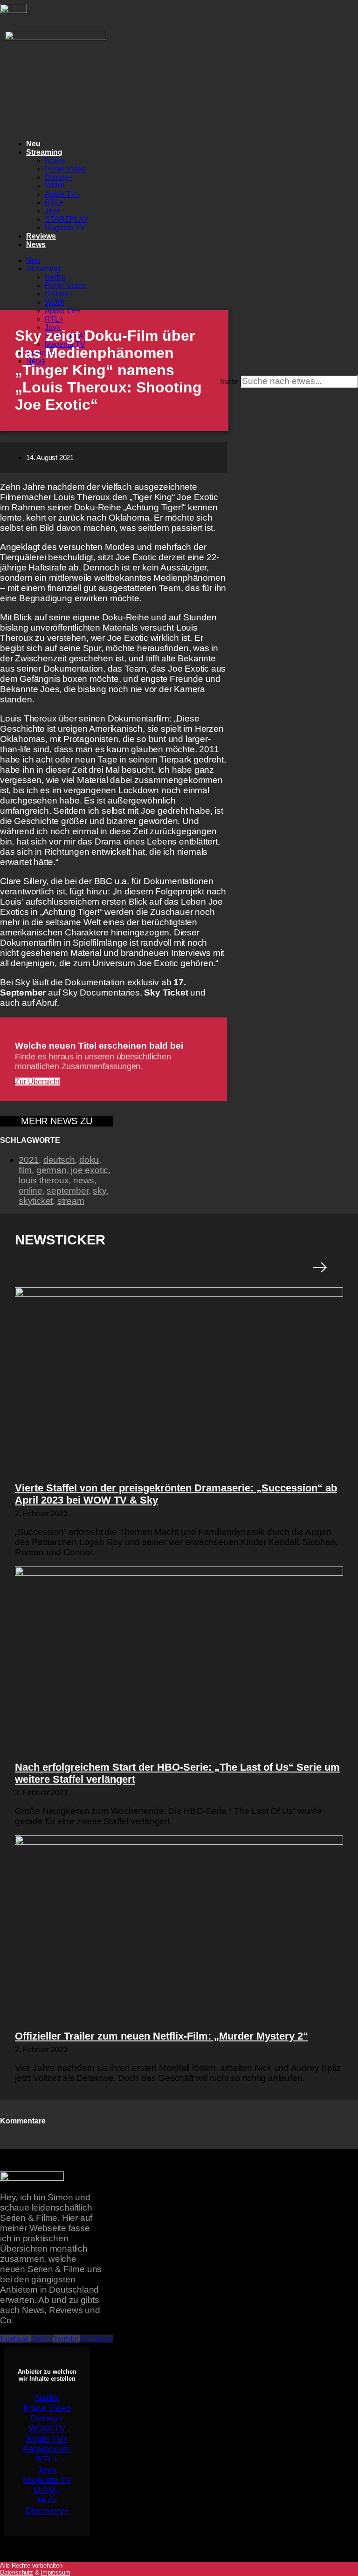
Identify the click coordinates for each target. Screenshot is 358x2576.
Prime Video (65, 169)
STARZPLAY (67, 219)
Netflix (55, 161)
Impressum (55, 2573)
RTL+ (54, 203)
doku (89, 1160)
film (25, 1170)
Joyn (53, 211)
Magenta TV (65, 228)
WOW (55, 186)
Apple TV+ (62, 194)
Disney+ (59, 177)
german (52, 1170)
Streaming (44, 152)
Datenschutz (17, 2573)
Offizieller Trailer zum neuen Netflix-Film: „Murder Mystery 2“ (162, 2036)
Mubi (47, 2500)
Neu (33, 144)
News (36, 244)
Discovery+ (47, 2511)
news (84, 1180)
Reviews (41, 236)
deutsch (59, 1160)
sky (99, 1191)
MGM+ (47, 2490)
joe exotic (89, 1170)
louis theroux (44, 1180)
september (67, 1191)
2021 (29, 1160)
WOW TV (47, 2428)
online (31, 1191)
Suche (229, 381)
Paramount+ (47, 2449)
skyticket (36, 1201)
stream (71, 1201)
